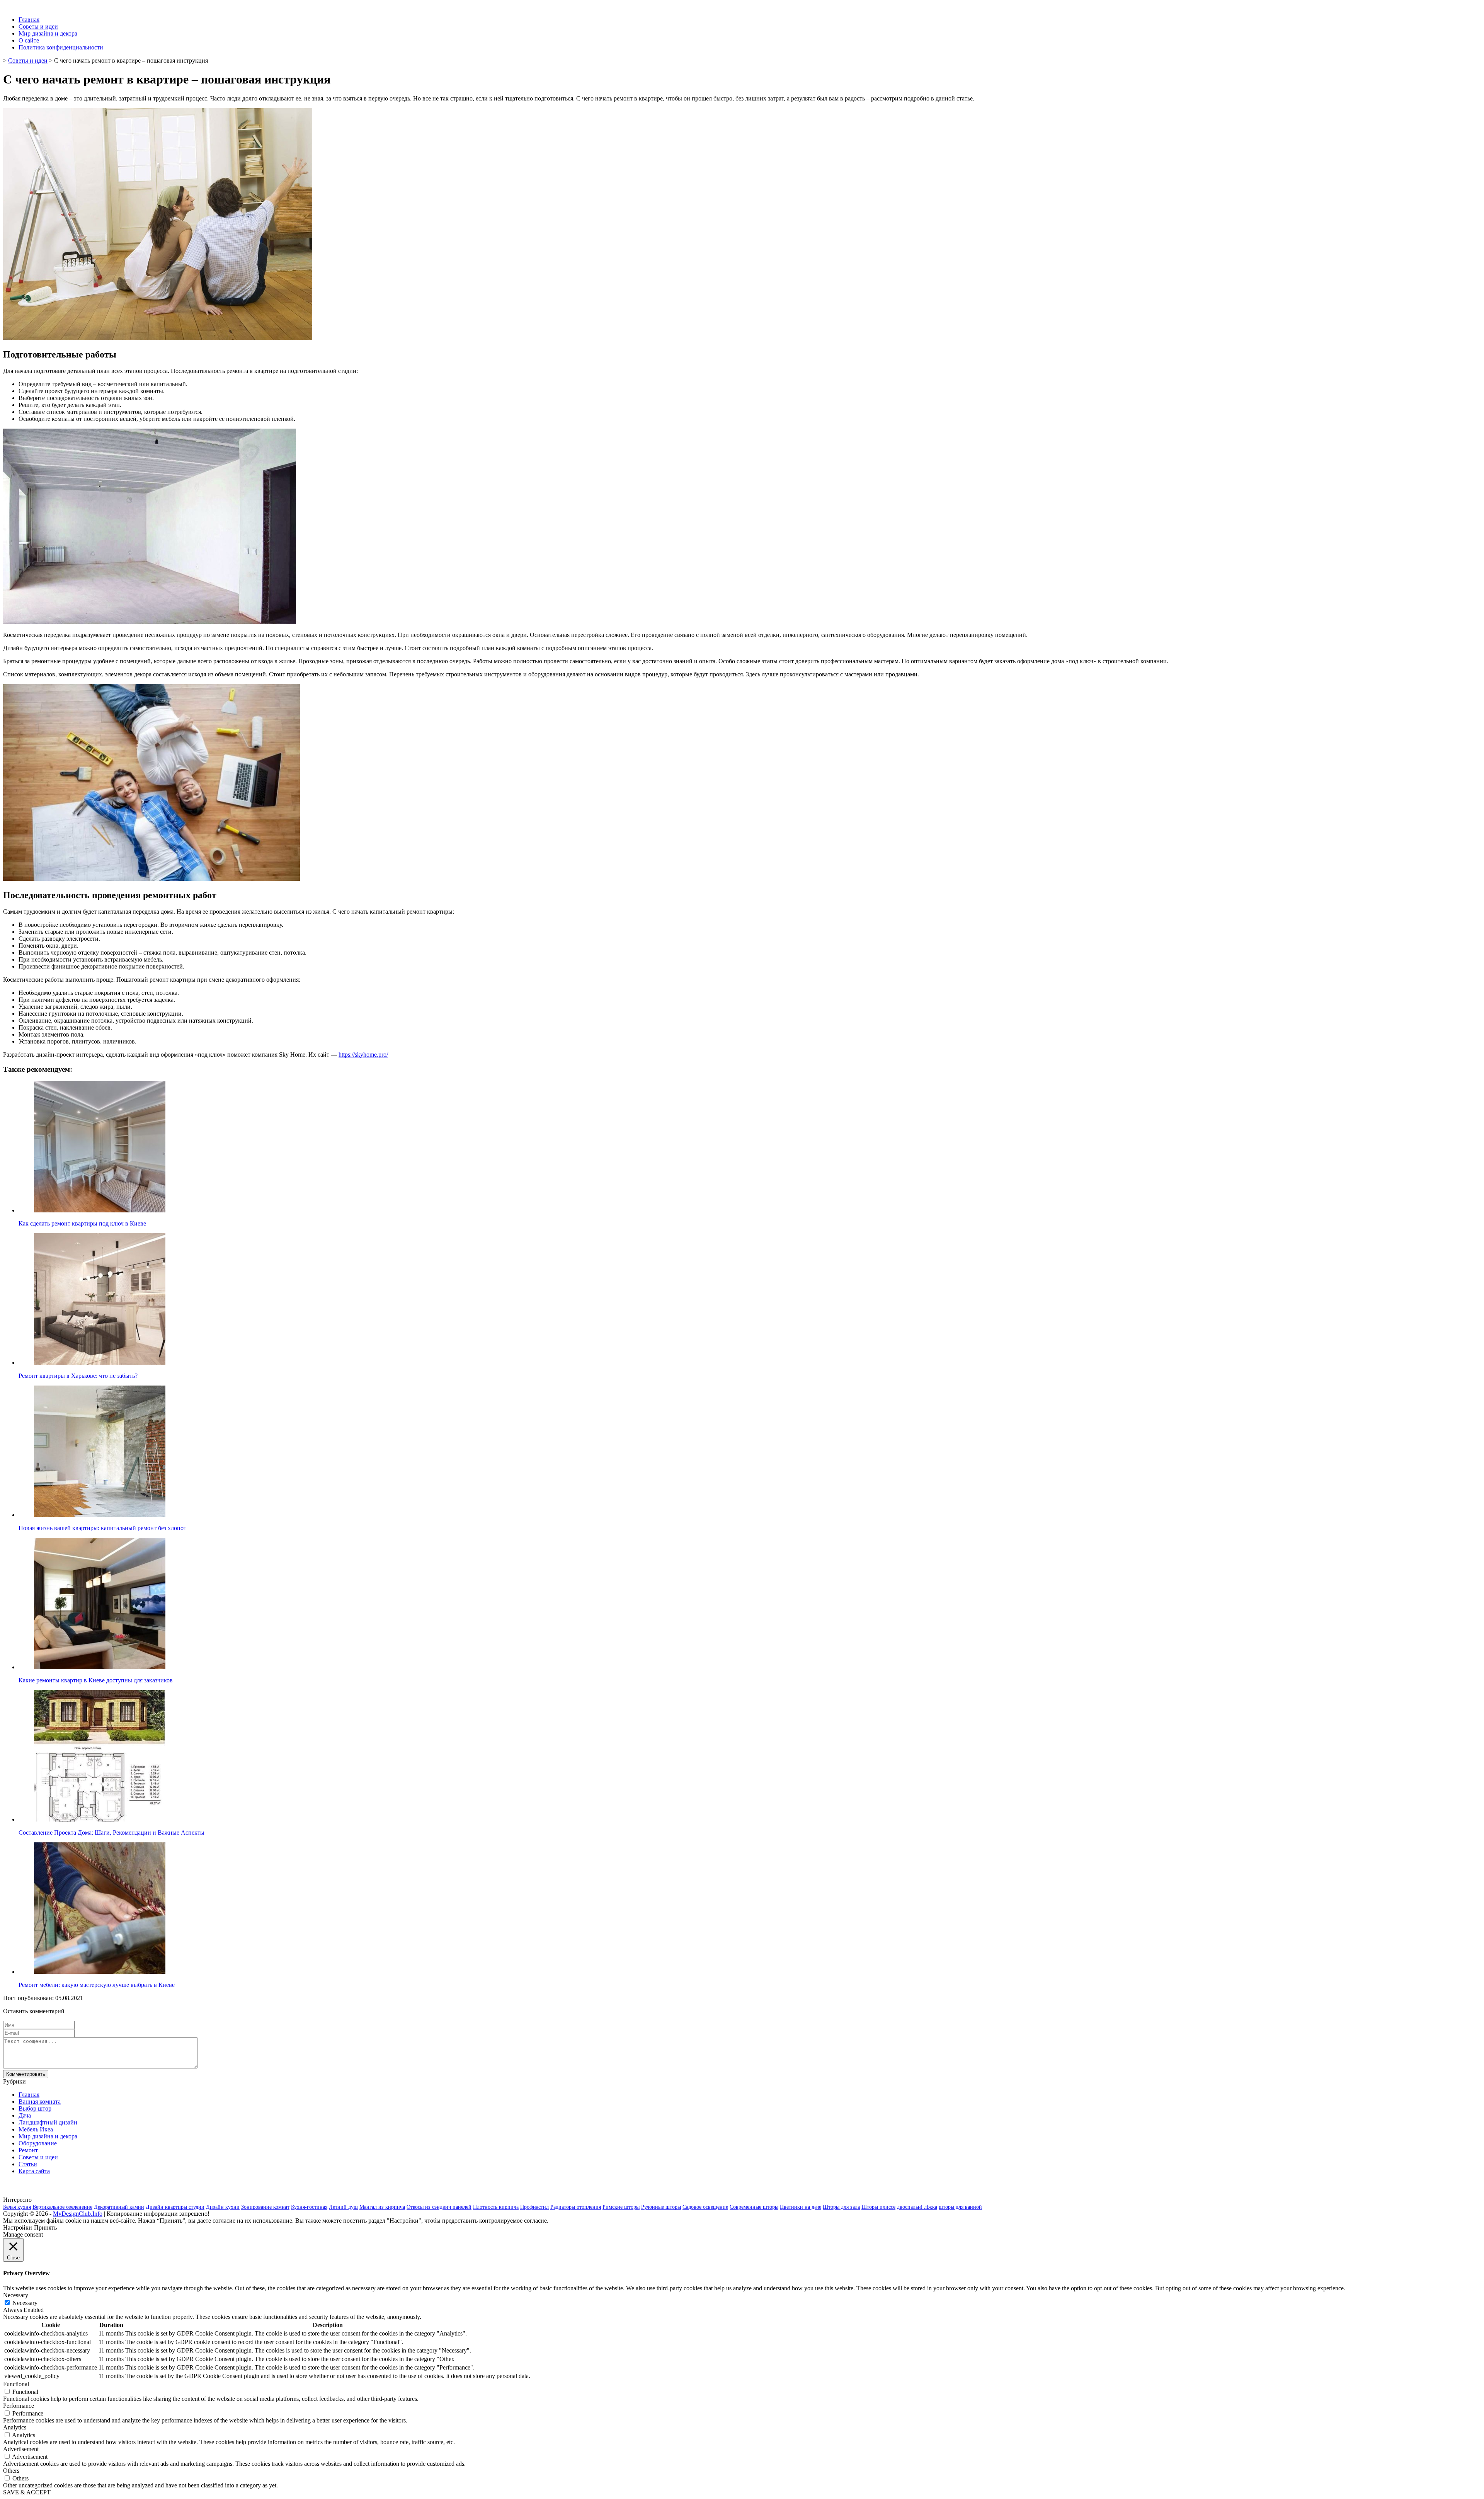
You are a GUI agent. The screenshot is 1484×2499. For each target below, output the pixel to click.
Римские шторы (621, 2207)
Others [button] (11, 2471)
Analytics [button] (15, 2427)
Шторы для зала (841, 2207)
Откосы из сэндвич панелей (439, 2207)
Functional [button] (16, 2384)
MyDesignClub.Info (78, 2214)
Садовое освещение (705, 2207)
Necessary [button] (16, 2295)
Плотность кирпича (496, 2207)
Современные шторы (754, 2207)
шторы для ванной (960, 2207)
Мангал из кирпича (382, 2207)
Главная (29, 20)
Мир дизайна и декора (48, 33)
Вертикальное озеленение (62, 2207)
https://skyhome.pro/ (363, 1055)
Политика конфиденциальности (61, 47)
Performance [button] (19, 2406)
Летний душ (343, 2207)
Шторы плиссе (878, 2207)
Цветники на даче (801, 2207)
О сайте (29, 40)
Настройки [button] (18, 2227)
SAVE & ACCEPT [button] (27, 2492)
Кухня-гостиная (309, 2207)
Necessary (25, 2303)
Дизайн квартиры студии (175, 2207)
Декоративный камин (119, 2207)
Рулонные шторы (661, 2207)
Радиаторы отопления (576, 2207)
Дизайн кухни (223, 2207)
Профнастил (534, 2207)
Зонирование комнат (265, 2207)
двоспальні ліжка (917, 2207)
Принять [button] (45, 2227)
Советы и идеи (38, 26)
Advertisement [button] (21, 2449)
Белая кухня (17, 2207)
